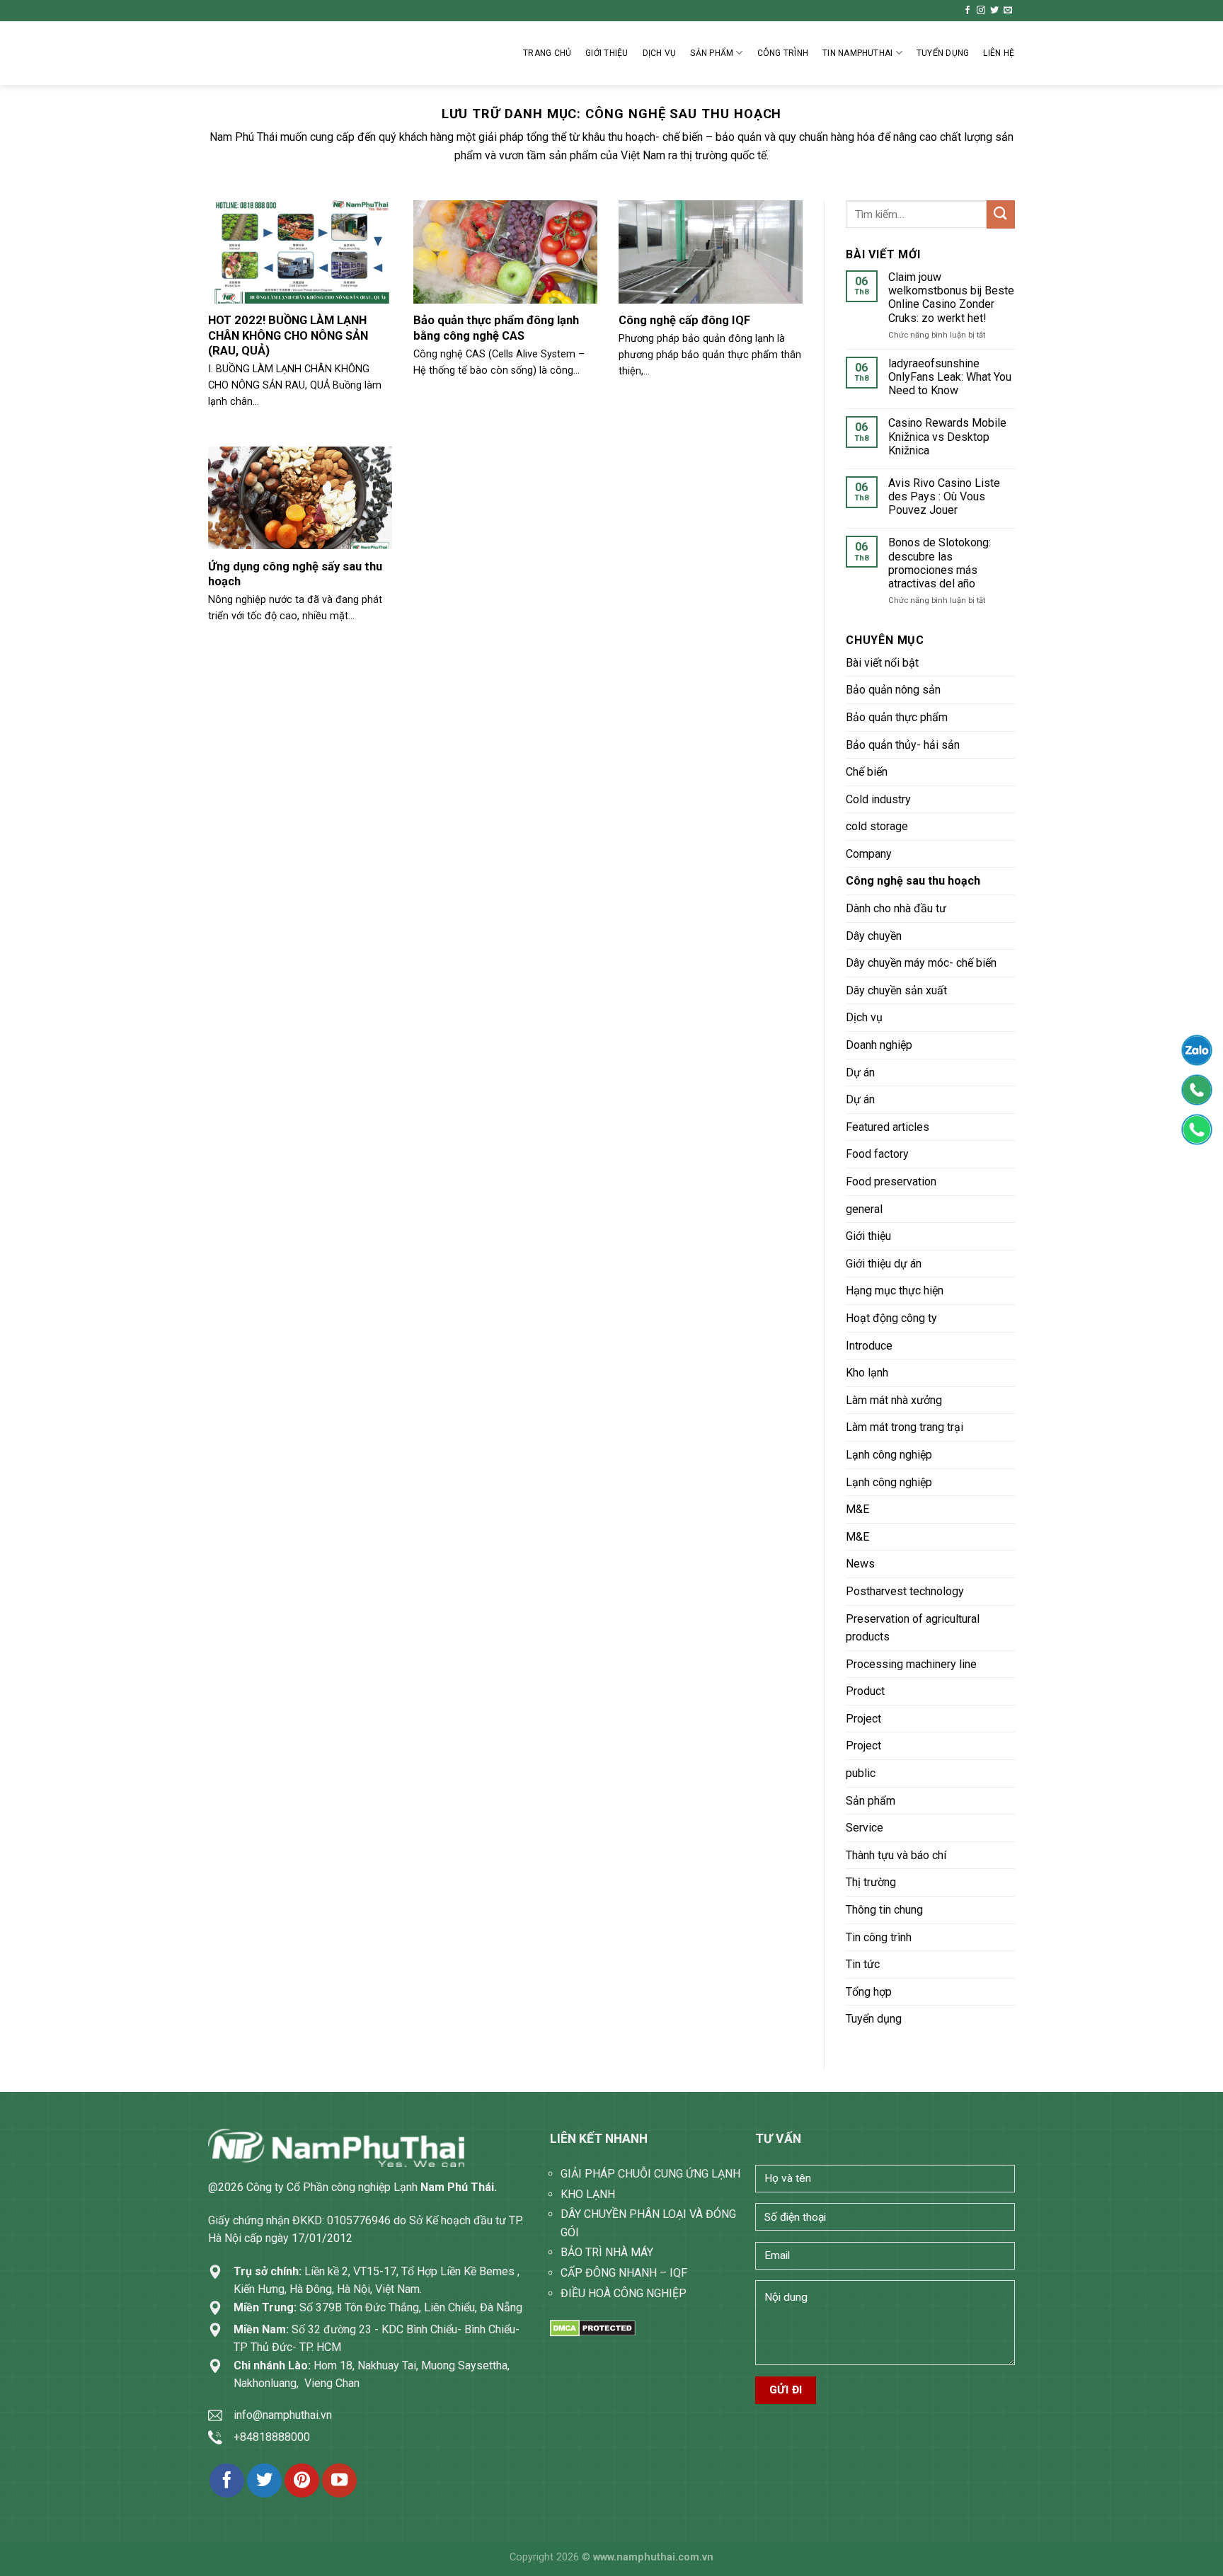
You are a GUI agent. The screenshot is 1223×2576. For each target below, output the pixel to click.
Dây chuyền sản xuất (896, 990)
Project (863, 1719)
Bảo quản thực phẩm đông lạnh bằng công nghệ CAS (496, 328)
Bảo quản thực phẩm (897, 717)
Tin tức (863, 1964)
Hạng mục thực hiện (895, 1290)
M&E (857, 1509)
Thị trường (871, 1882)
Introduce (869, 1346)
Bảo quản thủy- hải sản (903, 745)
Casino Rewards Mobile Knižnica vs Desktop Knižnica (947, 436)
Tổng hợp (869, 1992)
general (864, 1209)
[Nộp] (1001, 214)
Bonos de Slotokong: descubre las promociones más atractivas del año (940, 563)
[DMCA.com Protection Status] (593, 2327)
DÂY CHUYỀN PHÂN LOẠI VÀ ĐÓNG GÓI (648, 2223)
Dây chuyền (874, 936)
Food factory (877, 1154)
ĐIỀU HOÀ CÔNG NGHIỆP (624, 2293)
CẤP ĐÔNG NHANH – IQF (624, 2273)
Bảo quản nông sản (893, 690)
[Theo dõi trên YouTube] (339, 2481)
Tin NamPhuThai (857, 53)
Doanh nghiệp (879, 1045)
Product (865, 1691)
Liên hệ (999, 53)
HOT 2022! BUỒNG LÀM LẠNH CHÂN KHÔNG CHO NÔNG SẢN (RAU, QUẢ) (288, 335)
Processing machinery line (911, 1664)
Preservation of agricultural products (913, 1628)
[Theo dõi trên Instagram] (981, 11)
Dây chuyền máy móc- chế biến (921, 963)
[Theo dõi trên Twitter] (994, 11)
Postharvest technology (905, 1591)
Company (869, 854)
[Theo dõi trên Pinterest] (302, 2481)
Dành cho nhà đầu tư (896, 908)
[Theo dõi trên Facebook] (968, 11)
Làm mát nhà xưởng (894, 1400)
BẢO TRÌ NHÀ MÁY (607, 2252)
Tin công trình (879, 1937)
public (861, 1773)
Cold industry (878, 799)
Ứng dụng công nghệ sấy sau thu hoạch (295, 574)
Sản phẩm (712, 53)
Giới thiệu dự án (884, 1264)
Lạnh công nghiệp (889, 1455)
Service (865, 1828)
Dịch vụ (660, 53)
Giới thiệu (607, 53)
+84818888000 (272, 2437)
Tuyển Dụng (943, 53)
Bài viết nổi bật (882, 663)
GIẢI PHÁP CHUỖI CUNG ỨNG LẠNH (650, 2174)
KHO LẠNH (588, 2194)
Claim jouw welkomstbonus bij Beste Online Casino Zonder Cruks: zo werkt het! (951, 298)
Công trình (783, 53)
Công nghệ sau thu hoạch (913, 881)
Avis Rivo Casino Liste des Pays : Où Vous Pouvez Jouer (944, 496)
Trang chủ (547, 53)
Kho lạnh (867, 1373)
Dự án (860, 1073)
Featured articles (888, 1127)
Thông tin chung (884, 1910)
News (860, 1564)
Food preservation (891, 1181)
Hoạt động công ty (891, 1318)
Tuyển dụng (874, 2019)
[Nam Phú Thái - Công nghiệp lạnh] (279, 53)
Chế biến (867, 772)
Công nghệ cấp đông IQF (684, 320)
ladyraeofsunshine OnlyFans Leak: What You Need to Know (950, 377)
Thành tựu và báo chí (896, 1855)
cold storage (877, 826)
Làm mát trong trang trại (905, 1427)
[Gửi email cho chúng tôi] (1008, 11)
